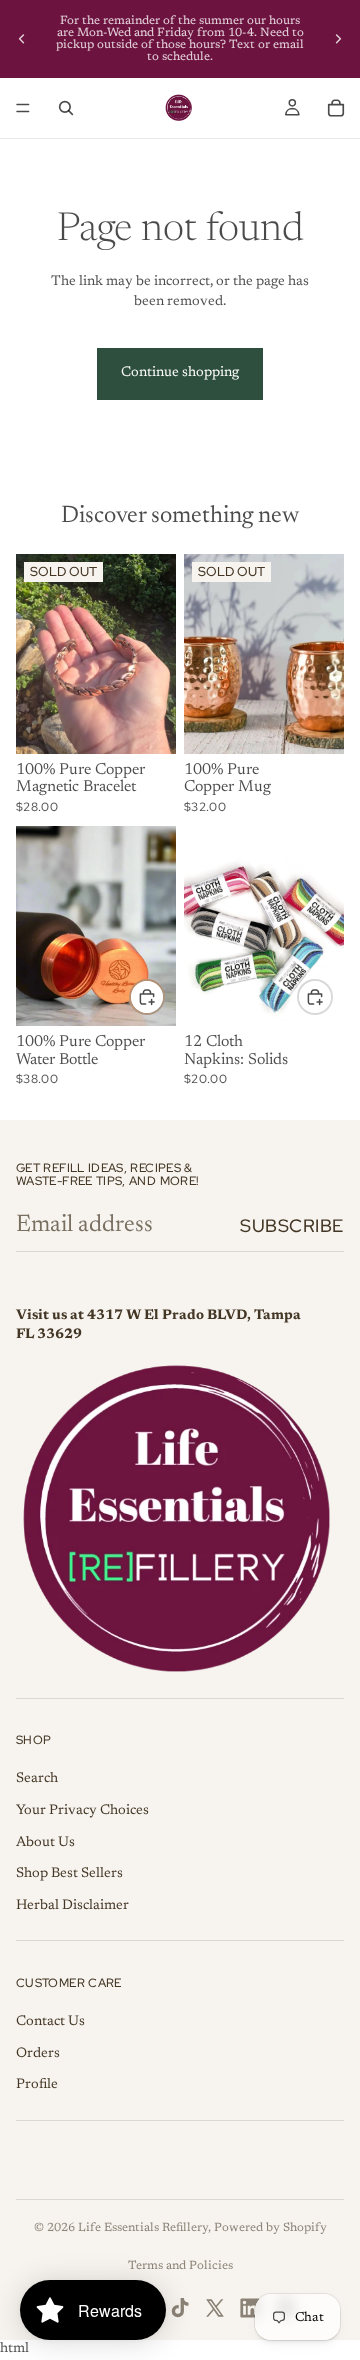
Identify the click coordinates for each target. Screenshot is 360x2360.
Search (37, 1779)
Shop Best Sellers (69, 1874)
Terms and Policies (180, 2266)
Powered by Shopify (270, 2228)
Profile (37, 2085)
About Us (45, 1843)
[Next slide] (338, 39)
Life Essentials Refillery (143, 2228)
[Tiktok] (180, 2308)
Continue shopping (180, 373)
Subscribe (292, 1225)
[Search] (66, 108)
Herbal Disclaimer (72, 1906)
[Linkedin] (250, 2308)
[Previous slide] (22, 39)
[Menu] (23, 108)
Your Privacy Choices (82, 1811)
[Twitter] (215, 2308)
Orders (38, 2054)
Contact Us (50, 2022)
